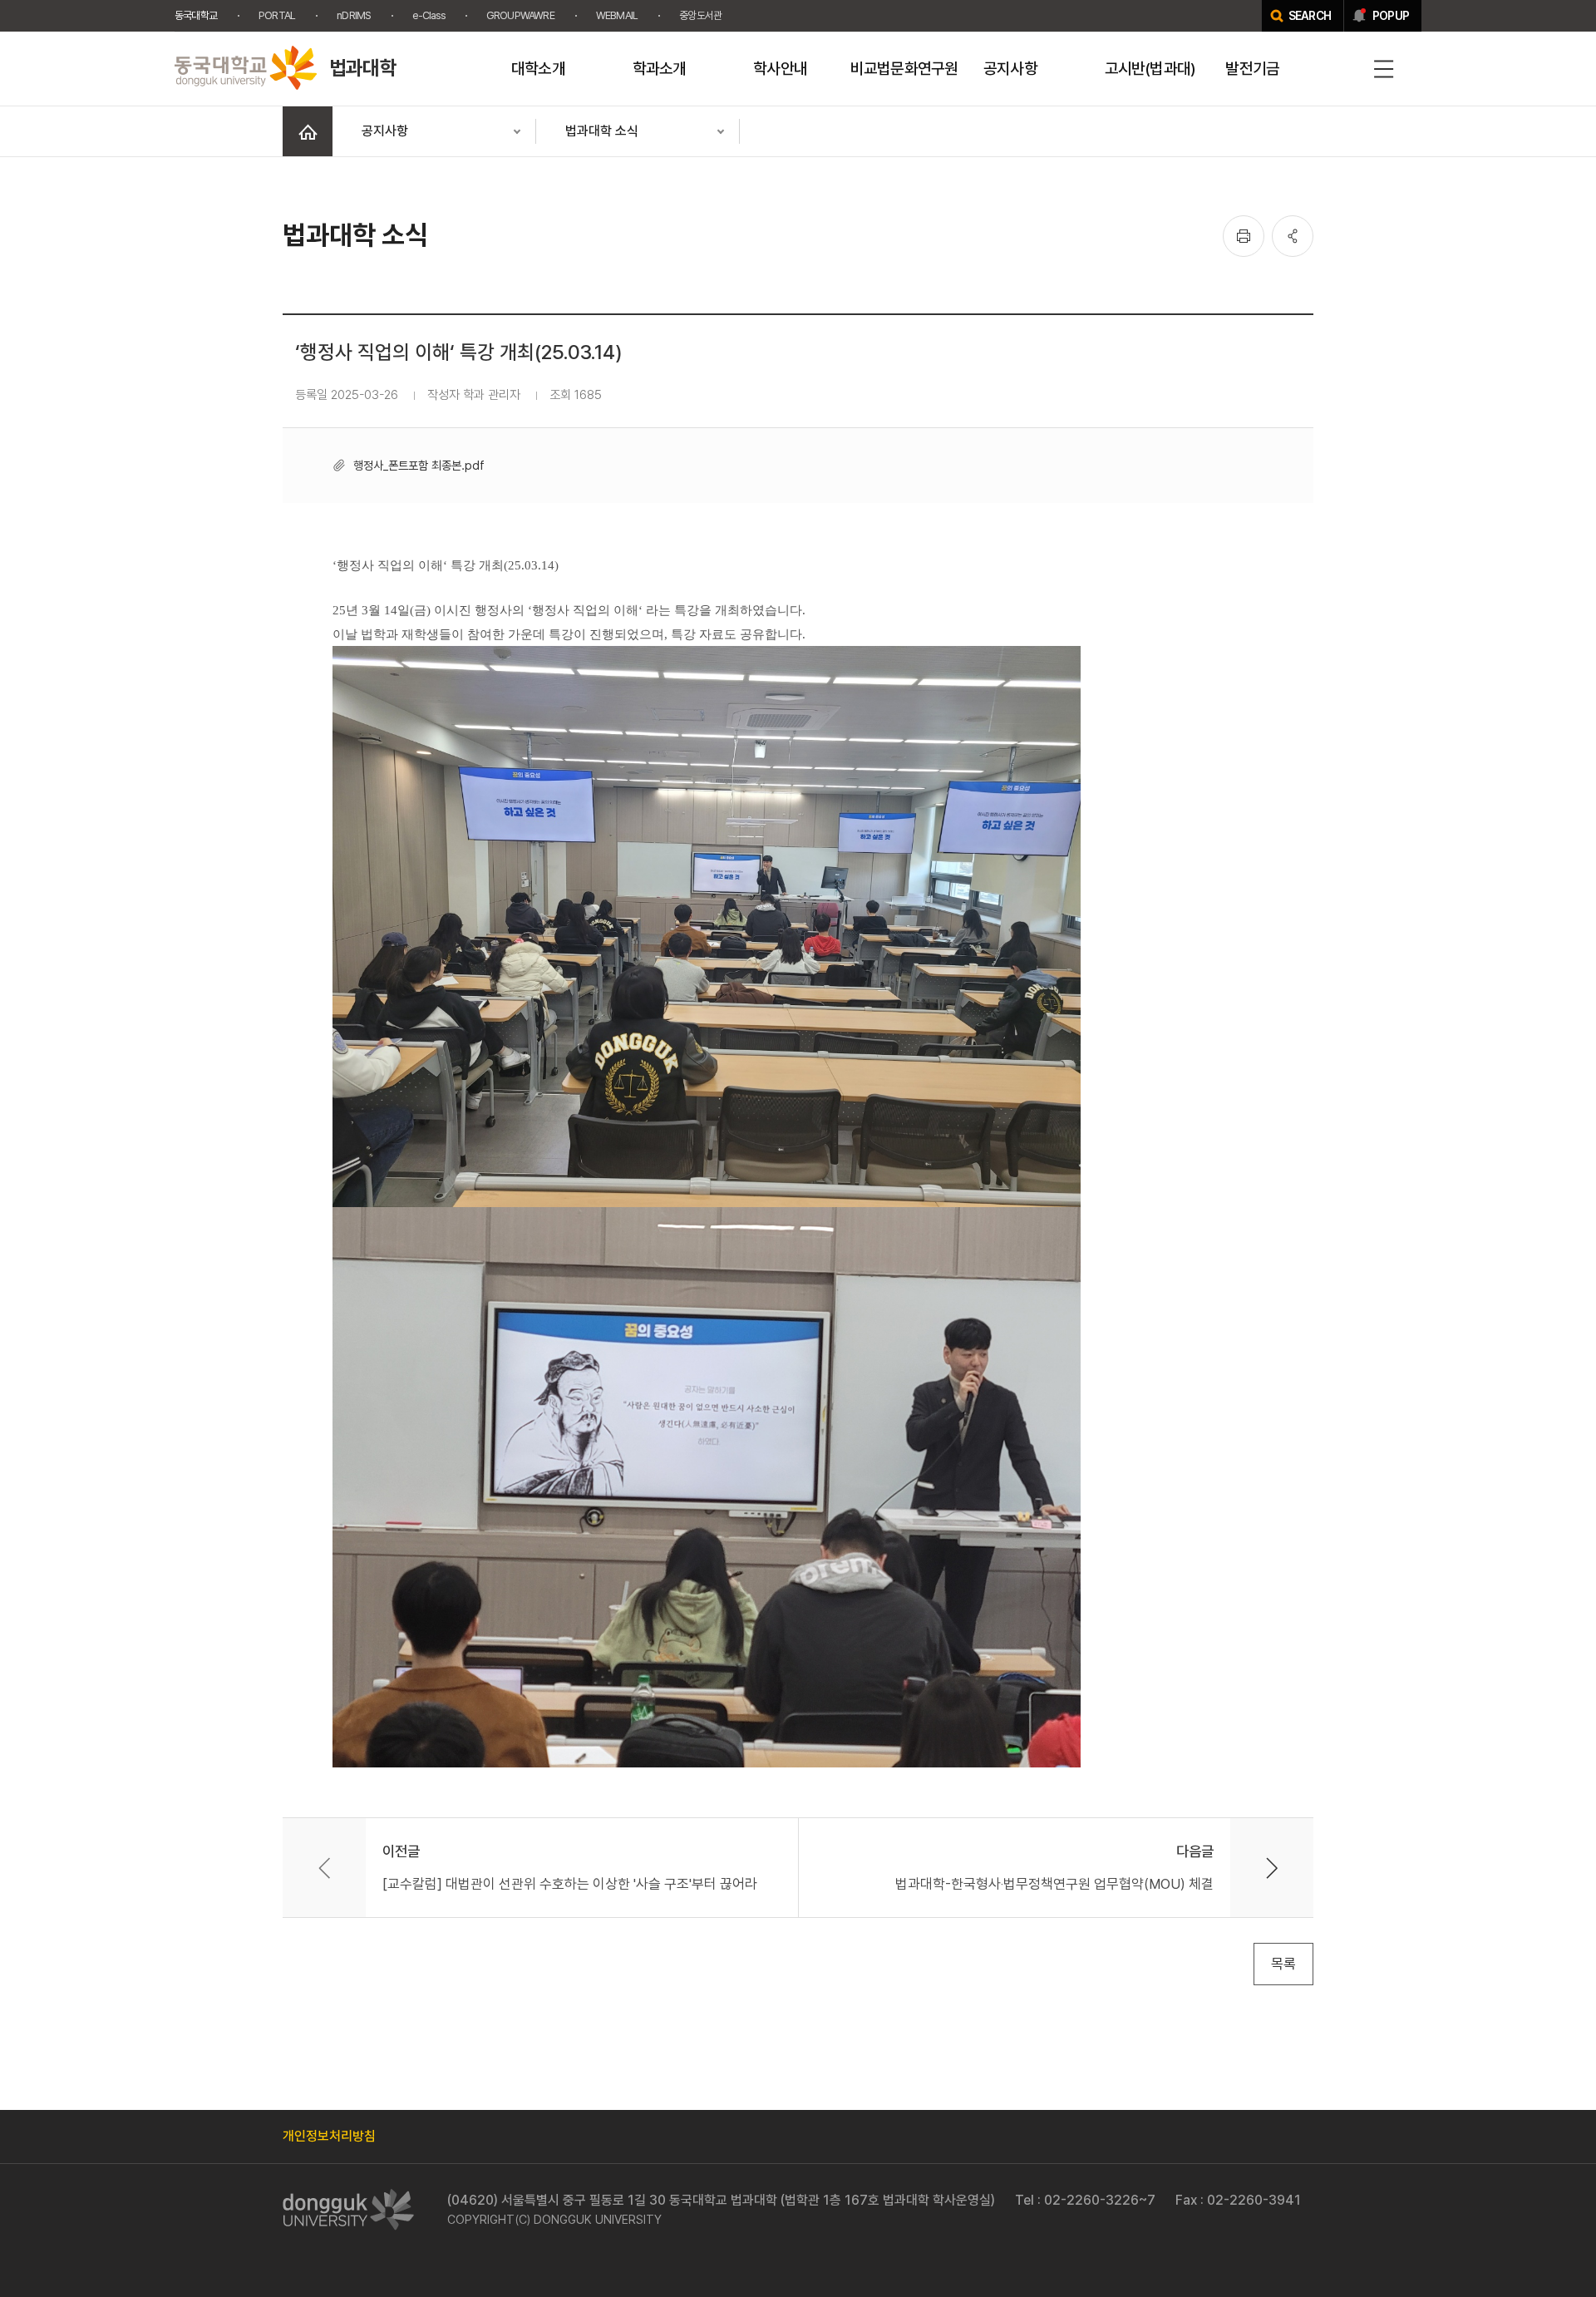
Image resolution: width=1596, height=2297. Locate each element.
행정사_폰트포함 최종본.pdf (419, 465)
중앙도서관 (700, 15)
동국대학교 (196, 15)
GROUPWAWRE (520, 15)
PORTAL (277, 15)
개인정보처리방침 (329, 2136)
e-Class (428, 15)
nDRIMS (354, 15)
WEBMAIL (617, 15)
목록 (1283, 1964)
